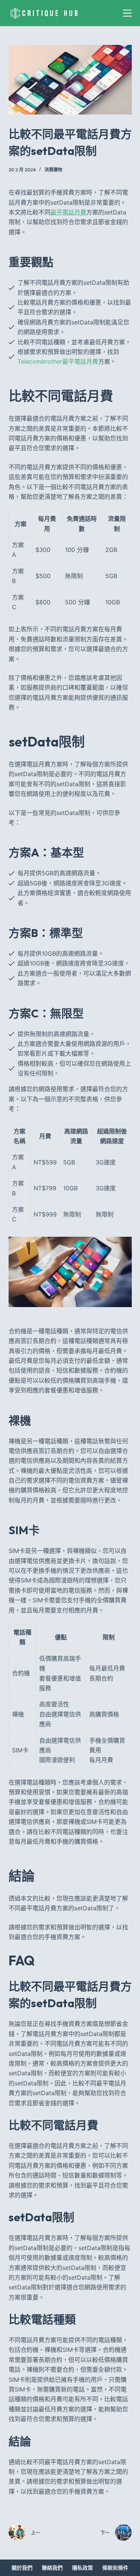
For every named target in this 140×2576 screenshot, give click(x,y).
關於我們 (22, 2568)
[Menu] (127, 13)
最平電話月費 (68, 212)
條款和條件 (115, 2568)
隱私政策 (83, 2568)
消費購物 (53, 170)
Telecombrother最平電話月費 (58, 361)
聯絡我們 (52, 2568)
